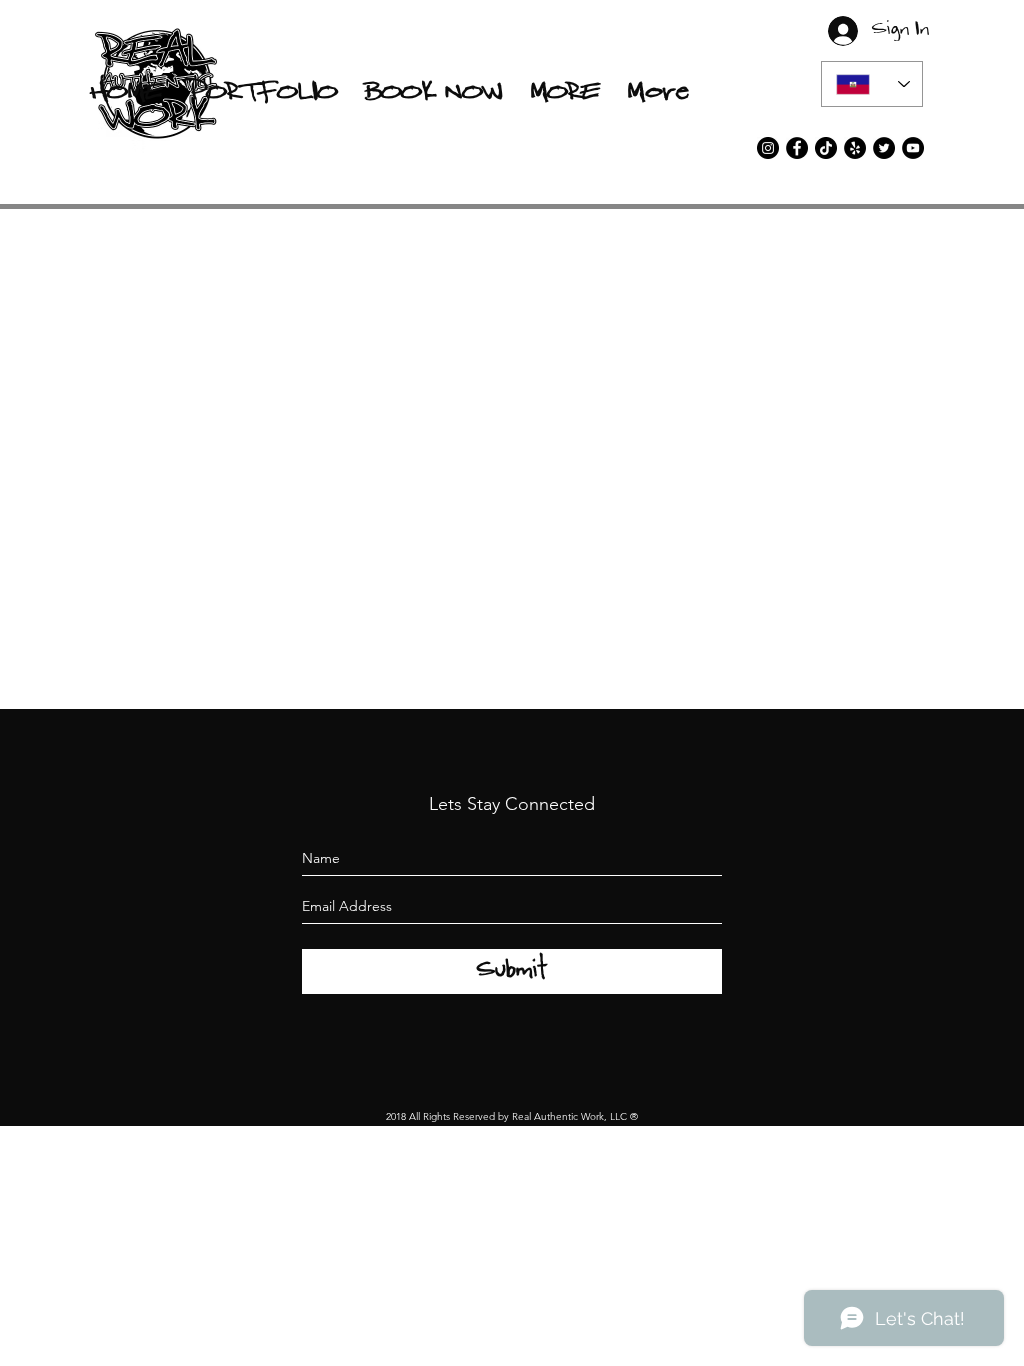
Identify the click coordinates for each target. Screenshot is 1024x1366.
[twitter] (884, 148)
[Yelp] (855, 148)
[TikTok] (826, 148)
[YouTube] (913, 148)
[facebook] (797, 148)
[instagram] (768, 148)
